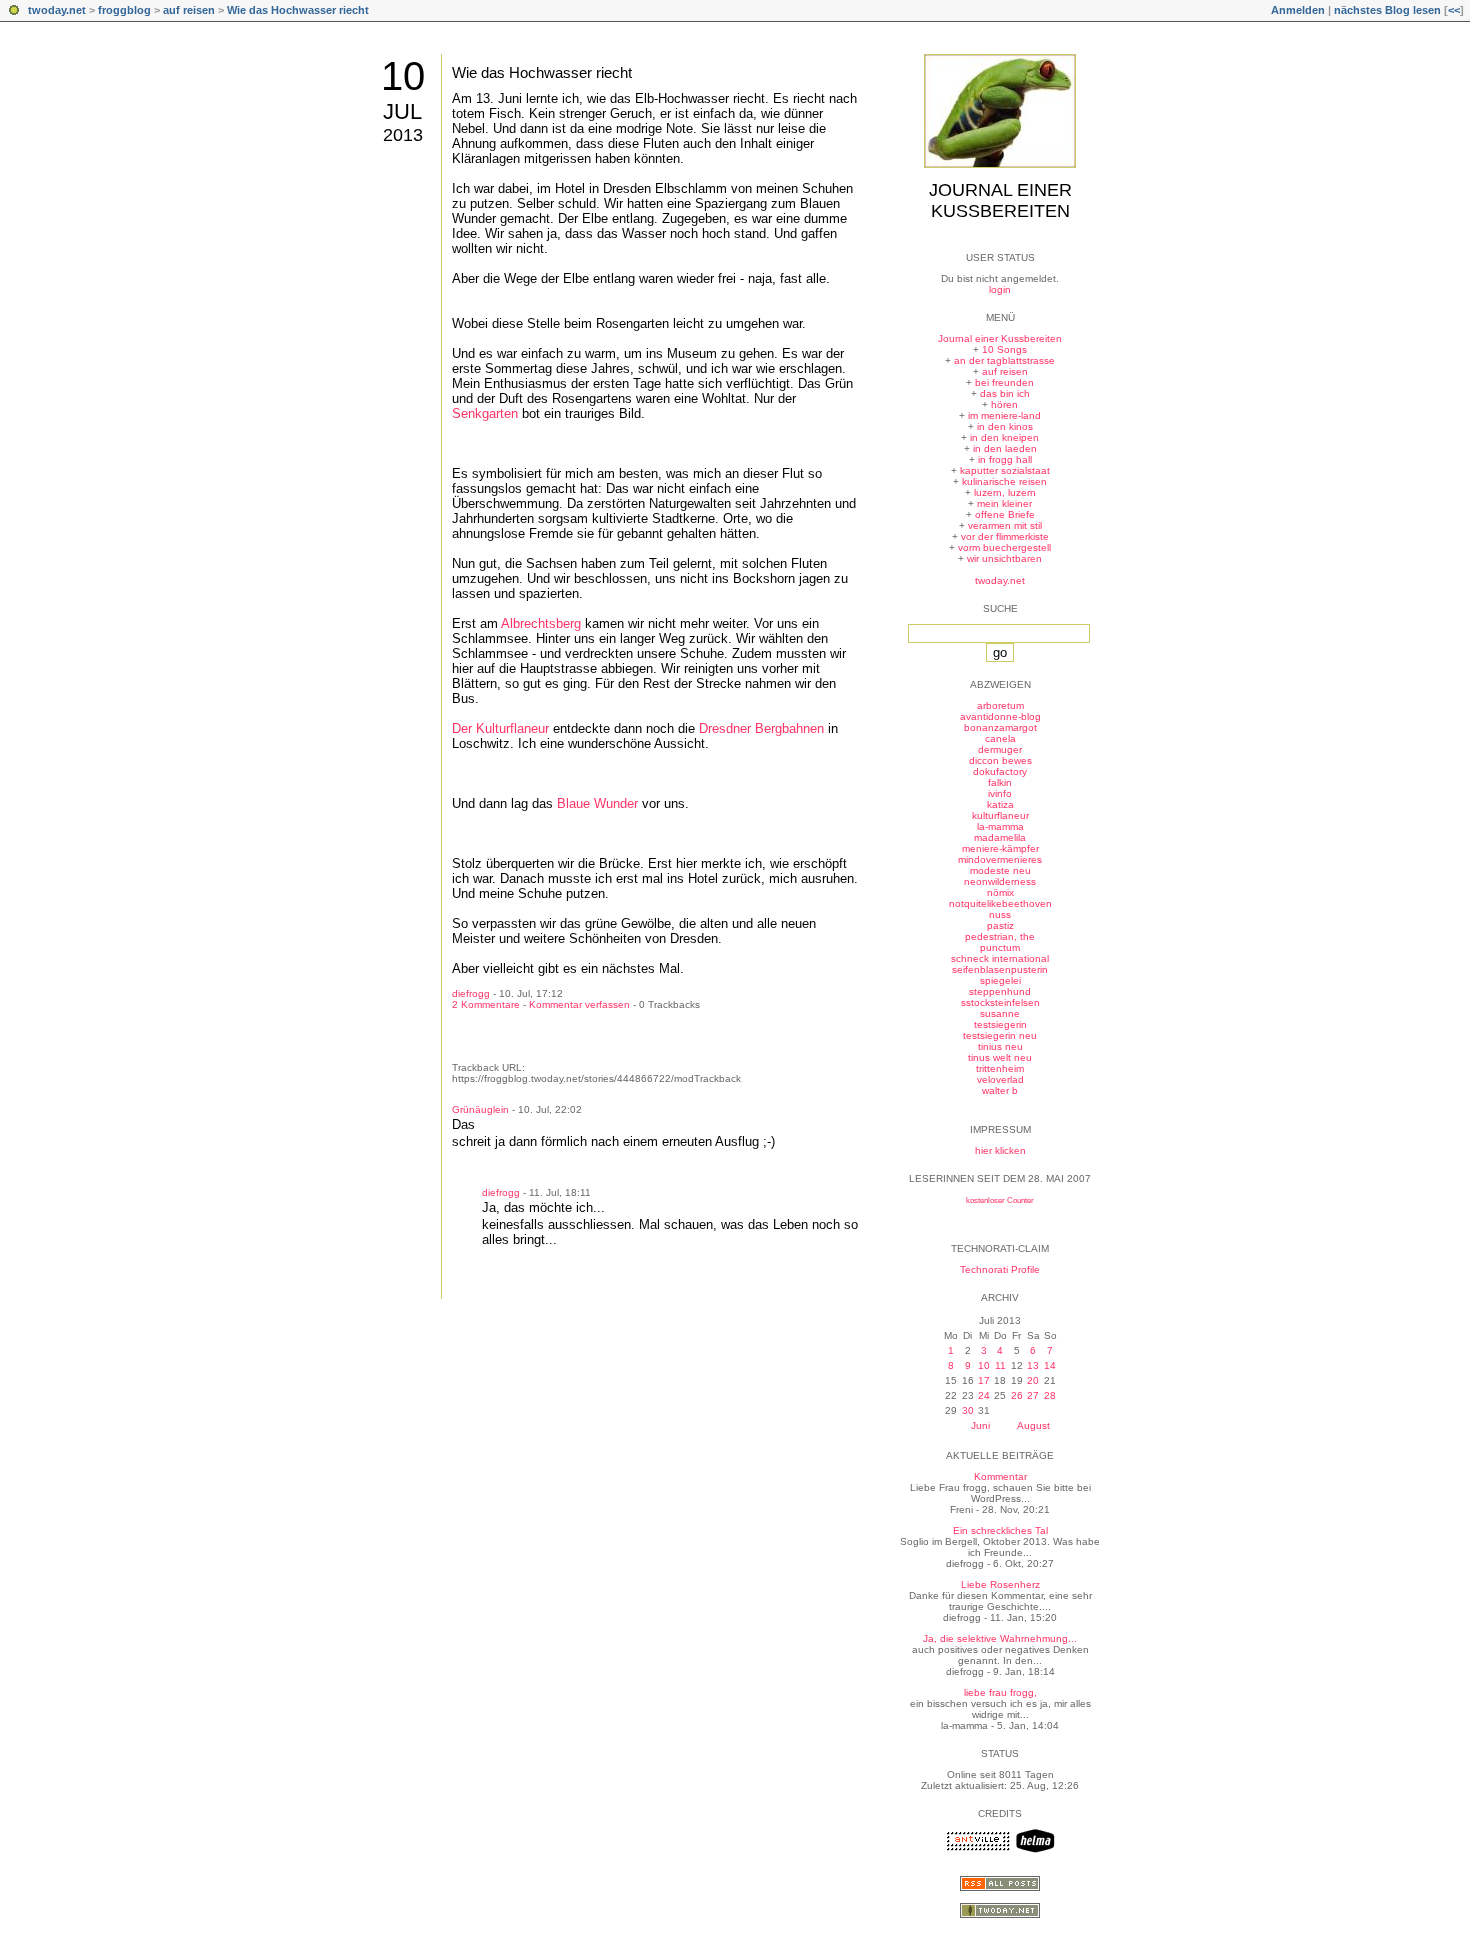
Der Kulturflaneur (500, 728)
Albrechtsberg (541, 623)
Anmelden (1298, 10)
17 (984, 1380)
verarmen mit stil (1005, 525)
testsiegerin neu (1000, 1035)
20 (1033, 1380)
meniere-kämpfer (1000, 848)
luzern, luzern (1005, 492)
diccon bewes (1000, 760)
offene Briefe (1005, 514)
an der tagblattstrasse (1004, 360)
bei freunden (1004, 382)
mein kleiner (1004, 503)
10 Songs (1004, 349)
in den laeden (1005, 448)
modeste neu (1000, 870)
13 (1033, 1365)
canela (1000, 738)
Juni (980, 1425)
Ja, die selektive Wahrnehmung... (1000, 1638)
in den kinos (1005, 426)
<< (1454, 10)
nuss (1000, 914)
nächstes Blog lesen (1387, 10)
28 (1050, 1395)
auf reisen (189, 10)
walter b (1000, 1090)
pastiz (1000, 925)
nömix (1000, 892)
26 (1017, 1395)
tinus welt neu (1000, 1057)
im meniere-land (1004, 415)
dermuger (1000, 749)
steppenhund (1000, 991)
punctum (1000, 947)
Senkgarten (485, 413)
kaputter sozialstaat (1005, 470)
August (1033, 1425)
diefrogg (471, 993)
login (1000, 289)
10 (403, 76)
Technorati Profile (1000, 1269)
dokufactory (1000, 771)
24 (984, 1395)
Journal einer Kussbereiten (1000, 200)
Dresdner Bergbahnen (761, 728)
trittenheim (1000, 1068)
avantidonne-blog (1000, 716)
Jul (402, 111)
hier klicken (1000, 1150)
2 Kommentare (486, 1004)
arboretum (1000, 705)
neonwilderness (1000, 881)
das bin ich (1005, 393)
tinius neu (1000, 1046)
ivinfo (1000, 793)
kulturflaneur (1000, 815)
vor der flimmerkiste (1005, 536)
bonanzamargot (1000, 727)
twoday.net (57, 10)
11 (1000, 1365)
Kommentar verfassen (579, 1004)
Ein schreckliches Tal (1000, 1530)
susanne (1000, 1013)
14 (1050, 1365)
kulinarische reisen (1004, 481)
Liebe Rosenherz (1000, 1584)
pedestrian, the (1000, 936)
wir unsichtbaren (1004, 558)
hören (1004, 404)
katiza (1000, 804)
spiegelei (1000, 980)
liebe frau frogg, (1000, 1692)
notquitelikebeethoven (1000, 903)
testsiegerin (1000, 1024)
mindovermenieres (1000, 859)
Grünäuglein (480, 1109)
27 (1033, 1395)
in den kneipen (1004, 437)
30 (968, 1410)
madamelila (1000, 837)
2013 (403, 135)
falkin (1000, 782)
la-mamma (1000, 826)
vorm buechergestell (1004, 547)
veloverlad (1000, 1079)
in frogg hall (1005, 459)
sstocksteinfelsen (1000, 1002)
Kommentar (1000, 1476)
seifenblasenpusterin (1000, 969)
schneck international (1000, 958)
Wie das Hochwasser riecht (298, 10)
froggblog (124, 10)
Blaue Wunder (597, 803)
